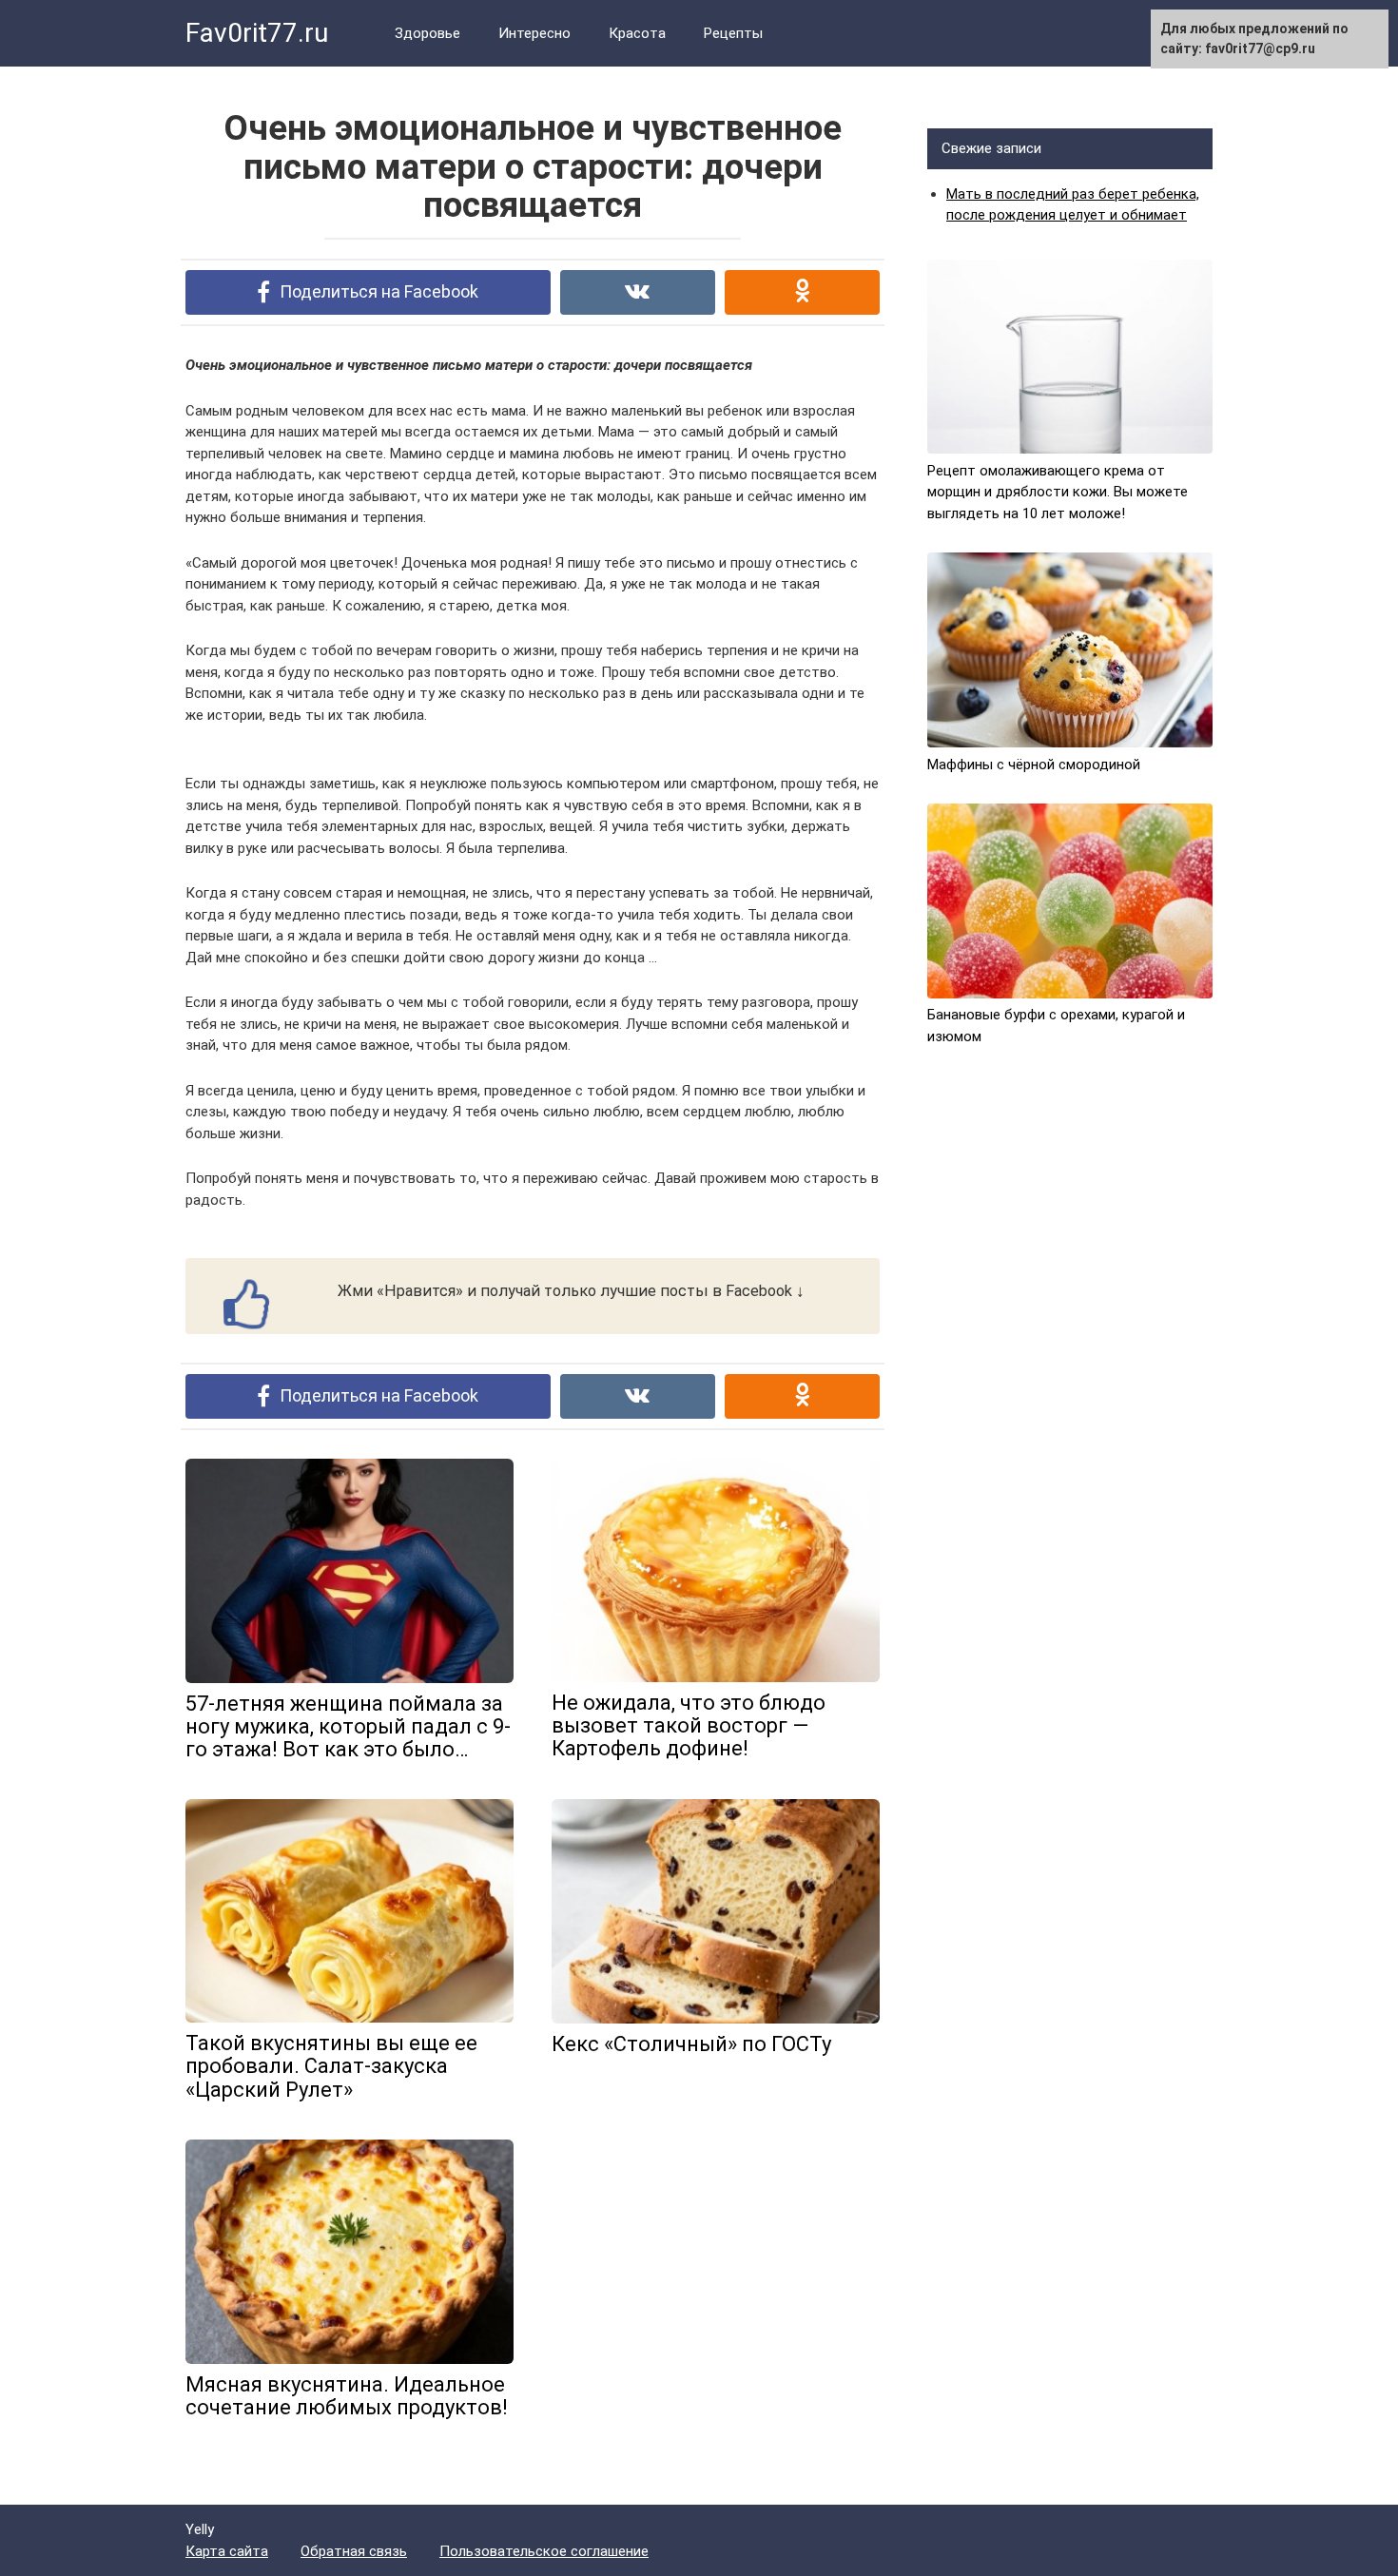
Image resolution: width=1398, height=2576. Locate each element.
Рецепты (733, 33)
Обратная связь (354, 2551)
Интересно (534, 33)
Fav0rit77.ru (257, 33)
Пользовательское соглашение (544, 2551)
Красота (637, 33)
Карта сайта (227, 2551)
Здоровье (427, 33)
